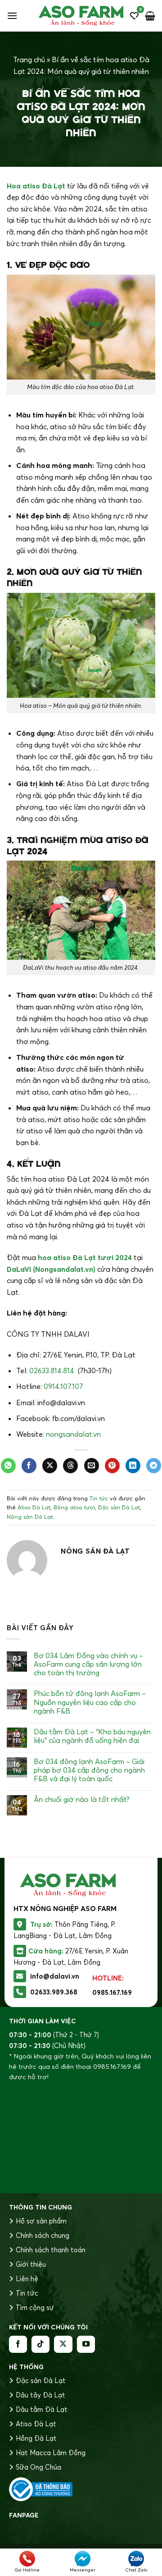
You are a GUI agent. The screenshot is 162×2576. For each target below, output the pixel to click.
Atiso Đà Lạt (36, 2424)
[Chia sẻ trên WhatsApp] (8, 1466)
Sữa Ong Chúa (38, 2467)
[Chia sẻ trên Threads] (70, 1466)
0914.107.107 (63, 1386)
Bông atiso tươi (74, 1507)
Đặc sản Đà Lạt (41, 2381)
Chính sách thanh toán (51, 2250)
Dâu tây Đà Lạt (40, 2395)
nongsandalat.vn (73, 1434)
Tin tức (99, 1498)
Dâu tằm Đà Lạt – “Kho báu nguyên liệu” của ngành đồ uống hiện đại (92, 1736)
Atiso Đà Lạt (34, 1507)
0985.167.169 (112, 1992)
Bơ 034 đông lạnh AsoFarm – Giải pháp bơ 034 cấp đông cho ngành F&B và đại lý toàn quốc (89, 1770)
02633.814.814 (52, 1371)
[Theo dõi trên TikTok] (40, 2344)
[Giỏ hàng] (150, 16)
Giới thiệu (31, 2264)
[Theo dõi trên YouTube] (86, 2344)
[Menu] (12, 16)
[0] (134, 16)
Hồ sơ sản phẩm (41, 2221)
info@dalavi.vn (55, 1976)
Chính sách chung (43, 2235)
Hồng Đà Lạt (36, 2438)
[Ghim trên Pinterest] (112, 1466)
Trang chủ (29, 60)
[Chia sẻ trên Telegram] (154, 1466)
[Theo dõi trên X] (63, 2344)
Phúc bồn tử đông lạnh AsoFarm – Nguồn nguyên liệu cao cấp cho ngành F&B (90, 1702)
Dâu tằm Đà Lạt (42, 2409)
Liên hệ (27, 2279)
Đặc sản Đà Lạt (119, 1507)
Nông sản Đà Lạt (30, 1517)
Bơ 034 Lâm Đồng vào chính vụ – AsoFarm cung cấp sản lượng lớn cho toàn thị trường (88, 1664)
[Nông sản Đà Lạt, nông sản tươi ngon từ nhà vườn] (81, 16)
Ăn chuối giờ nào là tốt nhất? (82, 1799)
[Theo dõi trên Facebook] (18, 2344)
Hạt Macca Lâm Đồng (51, 2453)
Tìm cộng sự (35, 2308)
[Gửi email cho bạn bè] (92, 1466)
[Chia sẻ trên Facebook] (29, 1466)
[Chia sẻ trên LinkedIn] (133, 1466)
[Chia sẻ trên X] (50, 1466)
